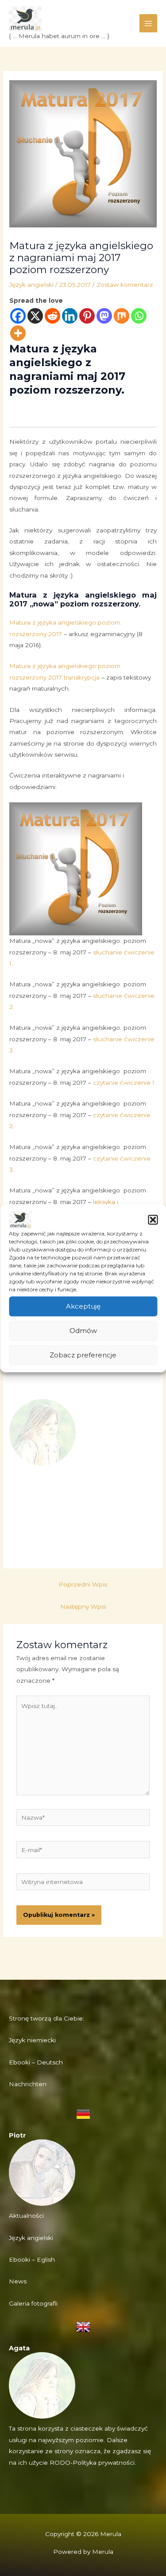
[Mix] (122, 316)
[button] (153, 1220)
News (18, 2281)
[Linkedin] (70, 316)
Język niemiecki (32, 2040)
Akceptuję (83, 1306)
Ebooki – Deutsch (36, 2062)
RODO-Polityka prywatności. (93, 2463)
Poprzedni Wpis (83, 1584)
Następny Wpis (83, 1607)
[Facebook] (18, 316)
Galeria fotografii (33, 2303)
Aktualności (26, 2216)
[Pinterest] (87, 316)
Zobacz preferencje (83, 1355)
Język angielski (31, 285)
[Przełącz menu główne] (149, 23)
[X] (35, 316)
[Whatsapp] (139, 316)
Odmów (83, 1331)
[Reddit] (52, 316)
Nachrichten (28, 2084)
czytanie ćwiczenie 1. (124, 1083)
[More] (18, 333)
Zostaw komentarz (125, 285)
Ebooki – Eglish (32, 2259)
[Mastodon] (104, 316)
